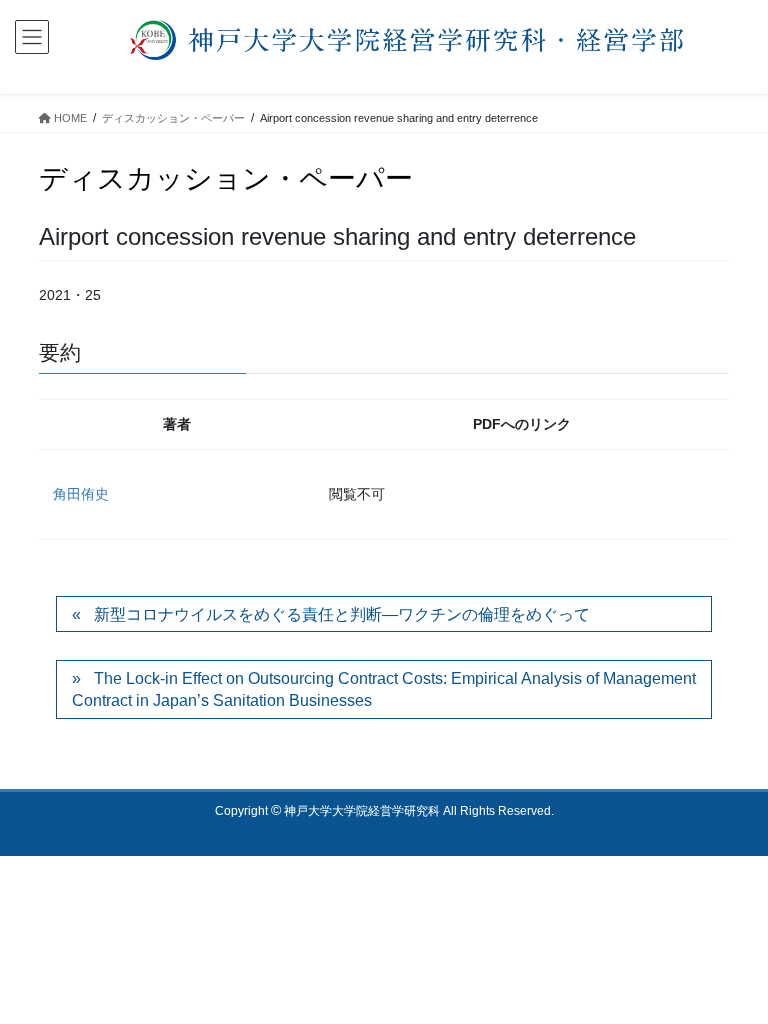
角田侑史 (81, 494)
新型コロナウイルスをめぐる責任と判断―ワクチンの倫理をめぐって (342, 614)
